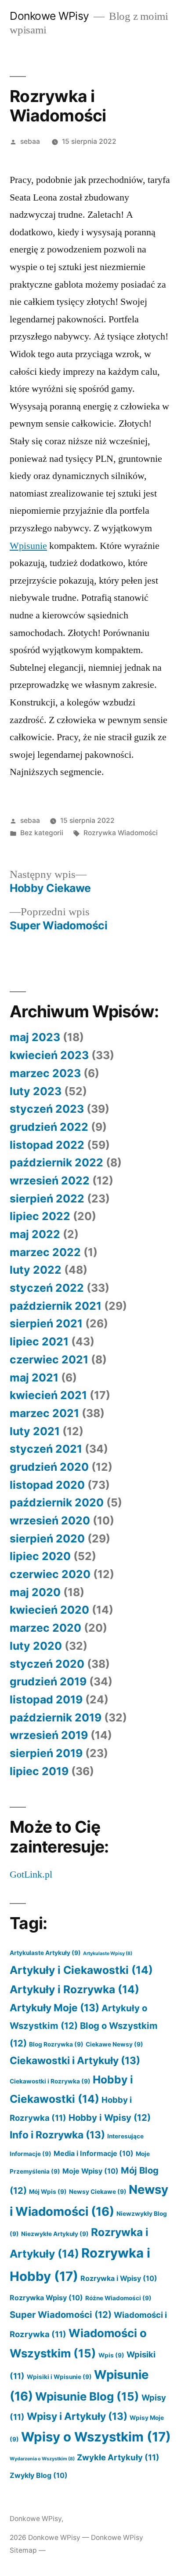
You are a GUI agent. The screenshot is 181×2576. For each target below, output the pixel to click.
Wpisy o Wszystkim (96, 2437)
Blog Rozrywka (56, 2044)
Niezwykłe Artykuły (55, 2234)
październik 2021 (56, 1306)
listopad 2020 (47, 1485)
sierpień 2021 (46, 1323)
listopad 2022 (47, 1145)
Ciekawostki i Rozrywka (50, 2081)
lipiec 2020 (40, 1556)
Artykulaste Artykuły (45, 1953)
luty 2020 (36, 1646)
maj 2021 (34, 1378)
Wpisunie (28, 546)
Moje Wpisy (90, 2171)
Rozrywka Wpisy (46, 2298)
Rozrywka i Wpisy (119, 2278)
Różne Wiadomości (118, 2298)
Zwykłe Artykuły (118, 2457)
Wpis (111, 2355)
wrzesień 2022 (50, 1180)
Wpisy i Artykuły (77, 2416)
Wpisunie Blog (87, 2396)
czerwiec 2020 (50, 1574)
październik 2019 (56, 1717)
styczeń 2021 (46, 1449)
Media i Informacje (94, 2153)
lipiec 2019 (39, 1771)
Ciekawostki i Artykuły (75, 2060)
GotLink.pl (31, 1874)
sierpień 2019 (46, 1753)
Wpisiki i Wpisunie (59, 2377)
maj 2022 (35, 1234)
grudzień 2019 (48, 1681)
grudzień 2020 (49, 1467)
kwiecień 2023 (49, 1055)
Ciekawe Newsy (114, 2044)
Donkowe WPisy (49, 16)
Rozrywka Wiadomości (121, 833)
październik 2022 (56, 1162)
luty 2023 (36, 1091)
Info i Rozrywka (57, 2135)
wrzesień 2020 (50, 1520)
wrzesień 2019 (49, 1735)
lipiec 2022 (40, 1216)
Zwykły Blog (39, 2475)
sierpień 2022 (47, 1198)
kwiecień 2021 (48, 1395)
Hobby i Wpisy (110, 2117)
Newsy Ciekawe (98, 2192)
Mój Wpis (48, 2192)
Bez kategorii (42, 833)
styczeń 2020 (47, 1664)
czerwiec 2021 (49, 1359)
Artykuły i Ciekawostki (81, 1970)
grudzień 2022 (49, 1127)
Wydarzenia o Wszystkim (42, 2459)
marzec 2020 (45, 1628)
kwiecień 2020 (49, 1610)
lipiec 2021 (39, 1341)
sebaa (30, 141)
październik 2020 (57, 1502)
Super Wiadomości (61, 2315)
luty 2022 (36, 1270)
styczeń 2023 (47, 1109)
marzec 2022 (45, 1252)
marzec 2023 (45, 1073)
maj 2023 (35, 1037)
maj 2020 (35, 1592)
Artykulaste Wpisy (108, 1953)
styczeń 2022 (47, 1288)
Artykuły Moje (54, 2008)
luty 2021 (35, 1431)
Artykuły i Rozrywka (74, 1989)
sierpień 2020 (47, 1538)
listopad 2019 (46, 1699)
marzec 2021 (44, 1413)
